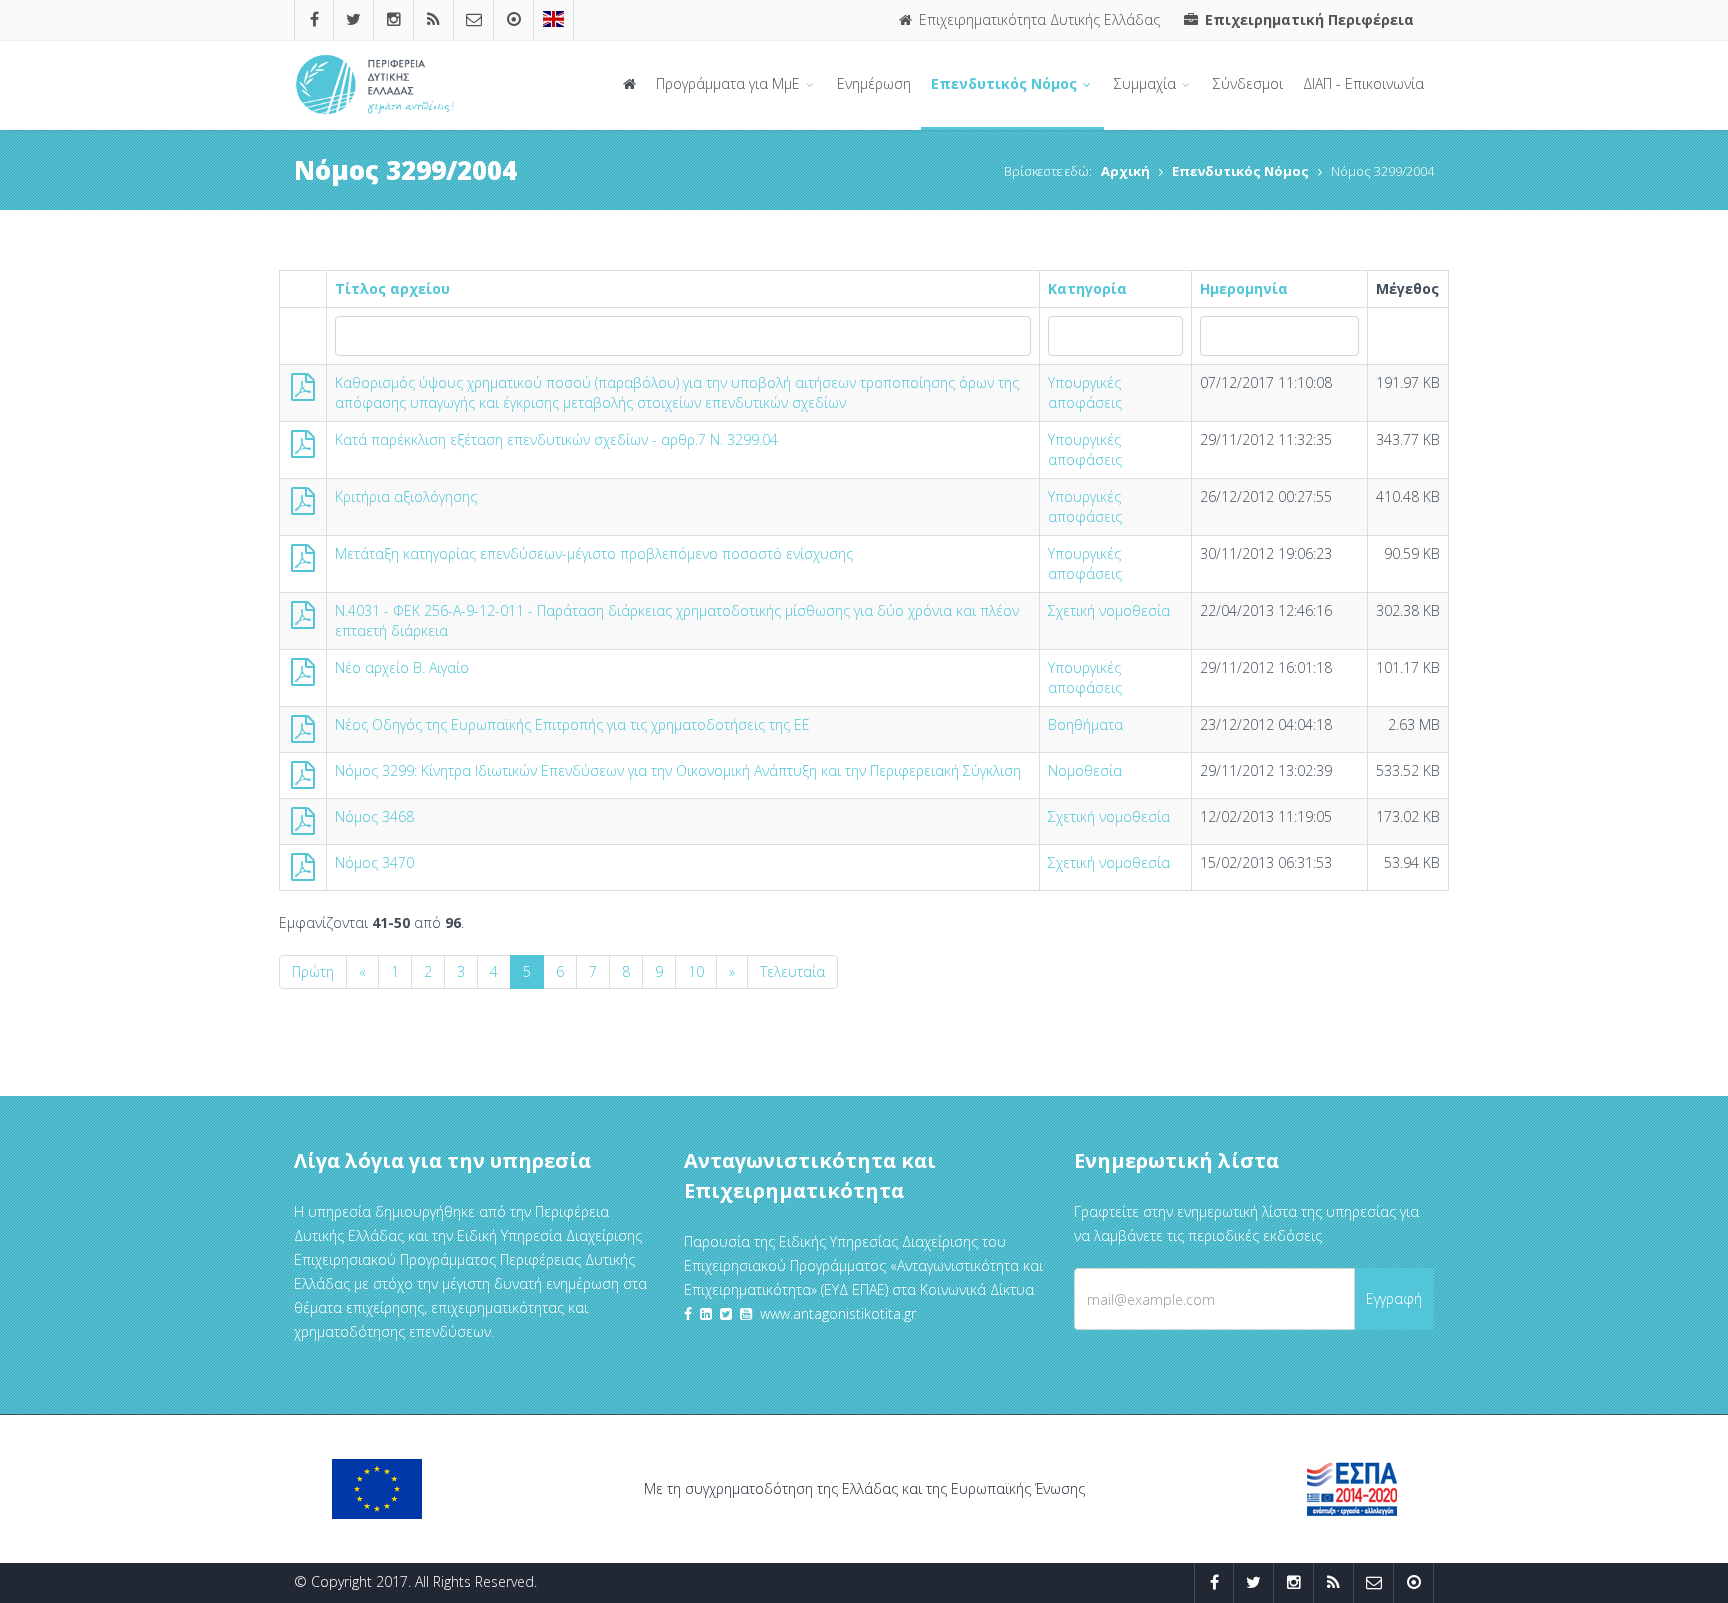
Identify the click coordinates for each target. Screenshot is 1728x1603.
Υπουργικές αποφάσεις (1085, 392)
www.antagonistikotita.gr (838, 1313)
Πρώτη (313, 971)
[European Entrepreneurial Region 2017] (553, 19)
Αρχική (1125, 171)
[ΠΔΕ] (514, 19)
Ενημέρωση (874, 83)
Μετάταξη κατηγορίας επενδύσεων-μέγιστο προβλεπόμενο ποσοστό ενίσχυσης (594, 553)
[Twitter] (353, 19)
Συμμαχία (1147, 83)
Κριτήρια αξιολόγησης (406, 496)
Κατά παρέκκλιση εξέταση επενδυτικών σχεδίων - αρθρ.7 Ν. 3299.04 (556, 439)
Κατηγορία (1087, 288)
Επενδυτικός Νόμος (1006, 83)
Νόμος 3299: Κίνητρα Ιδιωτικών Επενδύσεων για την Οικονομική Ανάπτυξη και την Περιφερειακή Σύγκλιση (678, 770)
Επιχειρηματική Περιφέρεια (1307, 19)
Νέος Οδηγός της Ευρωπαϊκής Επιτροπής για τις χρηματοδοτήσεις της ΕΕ (572, 724)
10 (696, 971)
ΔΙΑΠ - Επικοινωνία (1363, 83)
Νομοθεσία (1085, 770)
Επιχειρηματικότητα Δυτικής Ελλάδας (1037, 19)
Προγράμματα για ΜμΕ (730, 83)
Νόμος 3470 (374, 862)
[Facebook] (314, 19)
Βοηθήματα (1085, 724)
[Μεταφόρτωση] (303, 391)
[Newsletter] (474, 19)
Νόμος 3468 (374, 816)
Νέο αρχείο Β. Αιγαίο (402, 667)
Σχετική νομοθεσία (1109, 610)
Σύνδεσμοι (1248, 83)
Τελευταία (792, 971)
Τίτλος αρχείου (392, 288)
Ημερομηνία (1244, 288)
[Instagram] (394, 19)
